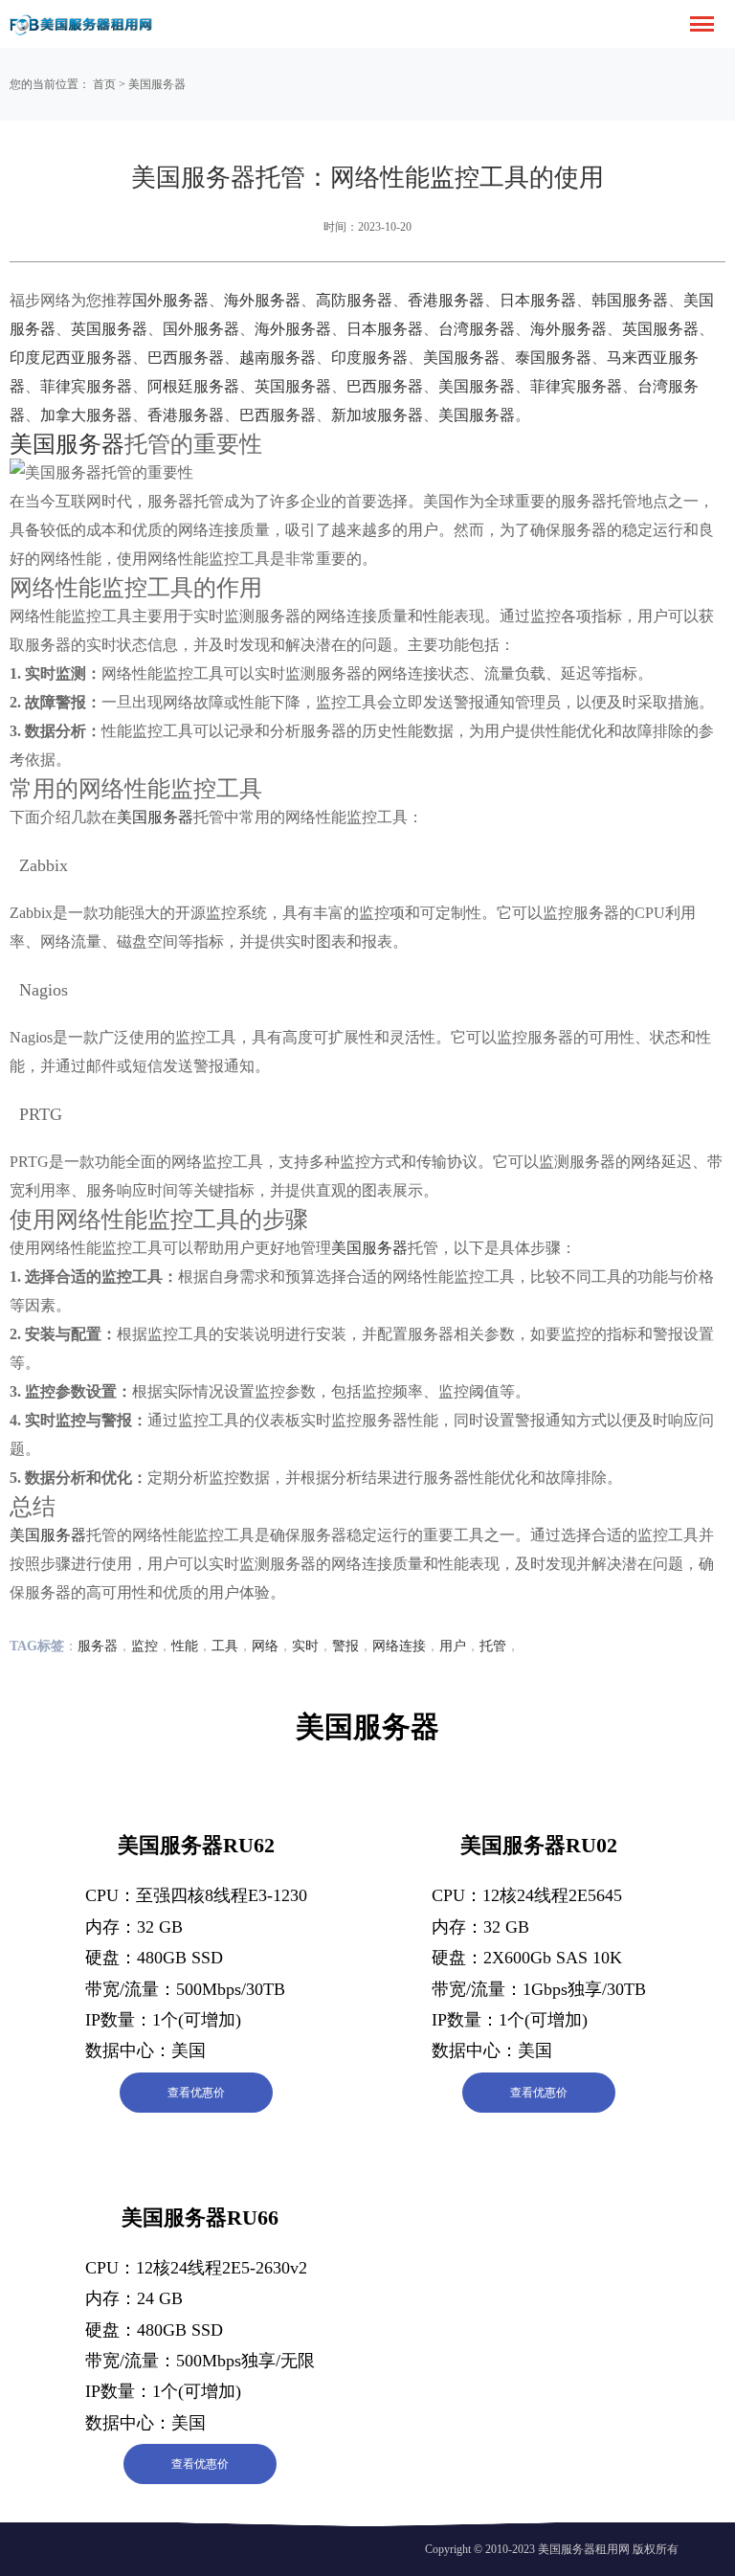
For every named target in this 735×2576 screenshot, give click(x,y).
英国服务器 (109, 329)
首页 (104, 84)
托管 (493, 1646)
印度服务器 (369, 358)
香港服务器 (446, 300)
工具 (225, 1646)
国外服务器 (170, 300)
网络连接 (399, 1646)
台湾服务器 (477, 329)
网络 (265, 1646)
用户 (453, 1646)
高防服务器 (354, 300)
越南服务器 (278, 358)
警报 (345, 1646)
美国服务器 (157, 84)
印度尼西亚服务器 (71, 358)
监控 (145, 1646)
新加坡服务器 (377, 415)
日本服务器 (538, 300)
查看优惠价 (196, 2093)
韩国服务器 (630, 300)
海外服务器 (262, 300)
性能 (185, 1646)
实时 (305, 1646)
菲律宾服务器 (86, 386)
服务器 (98, 1646)
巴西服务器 (186, 358)
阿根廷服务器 (193, 386)
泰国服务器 (553, 358)
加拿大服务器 (86, 415)
